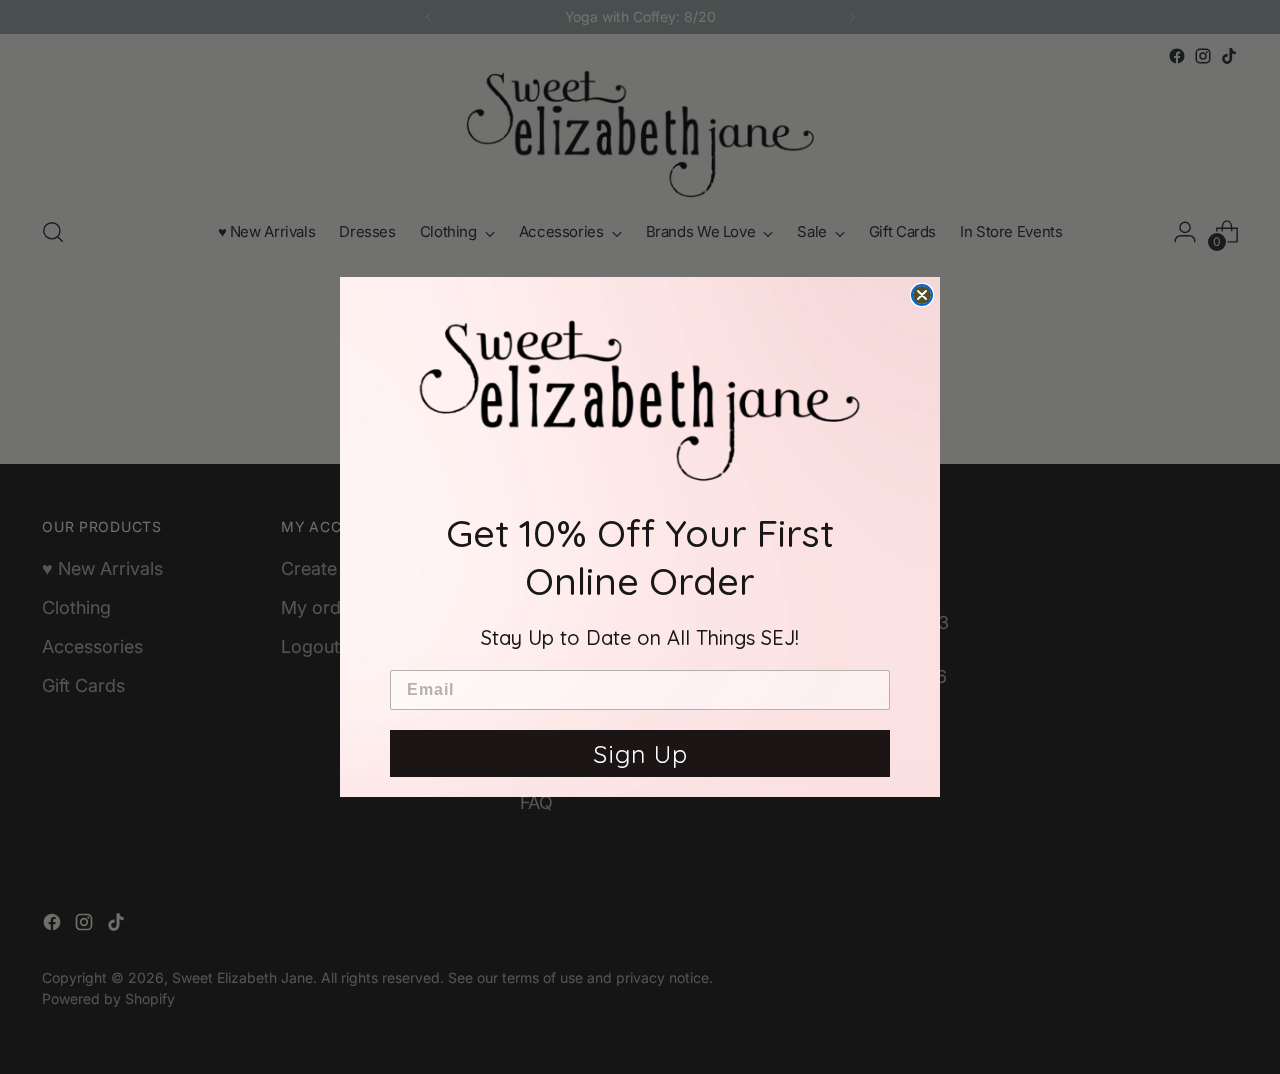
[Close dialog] (922, 295)
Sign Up (640, 753)
